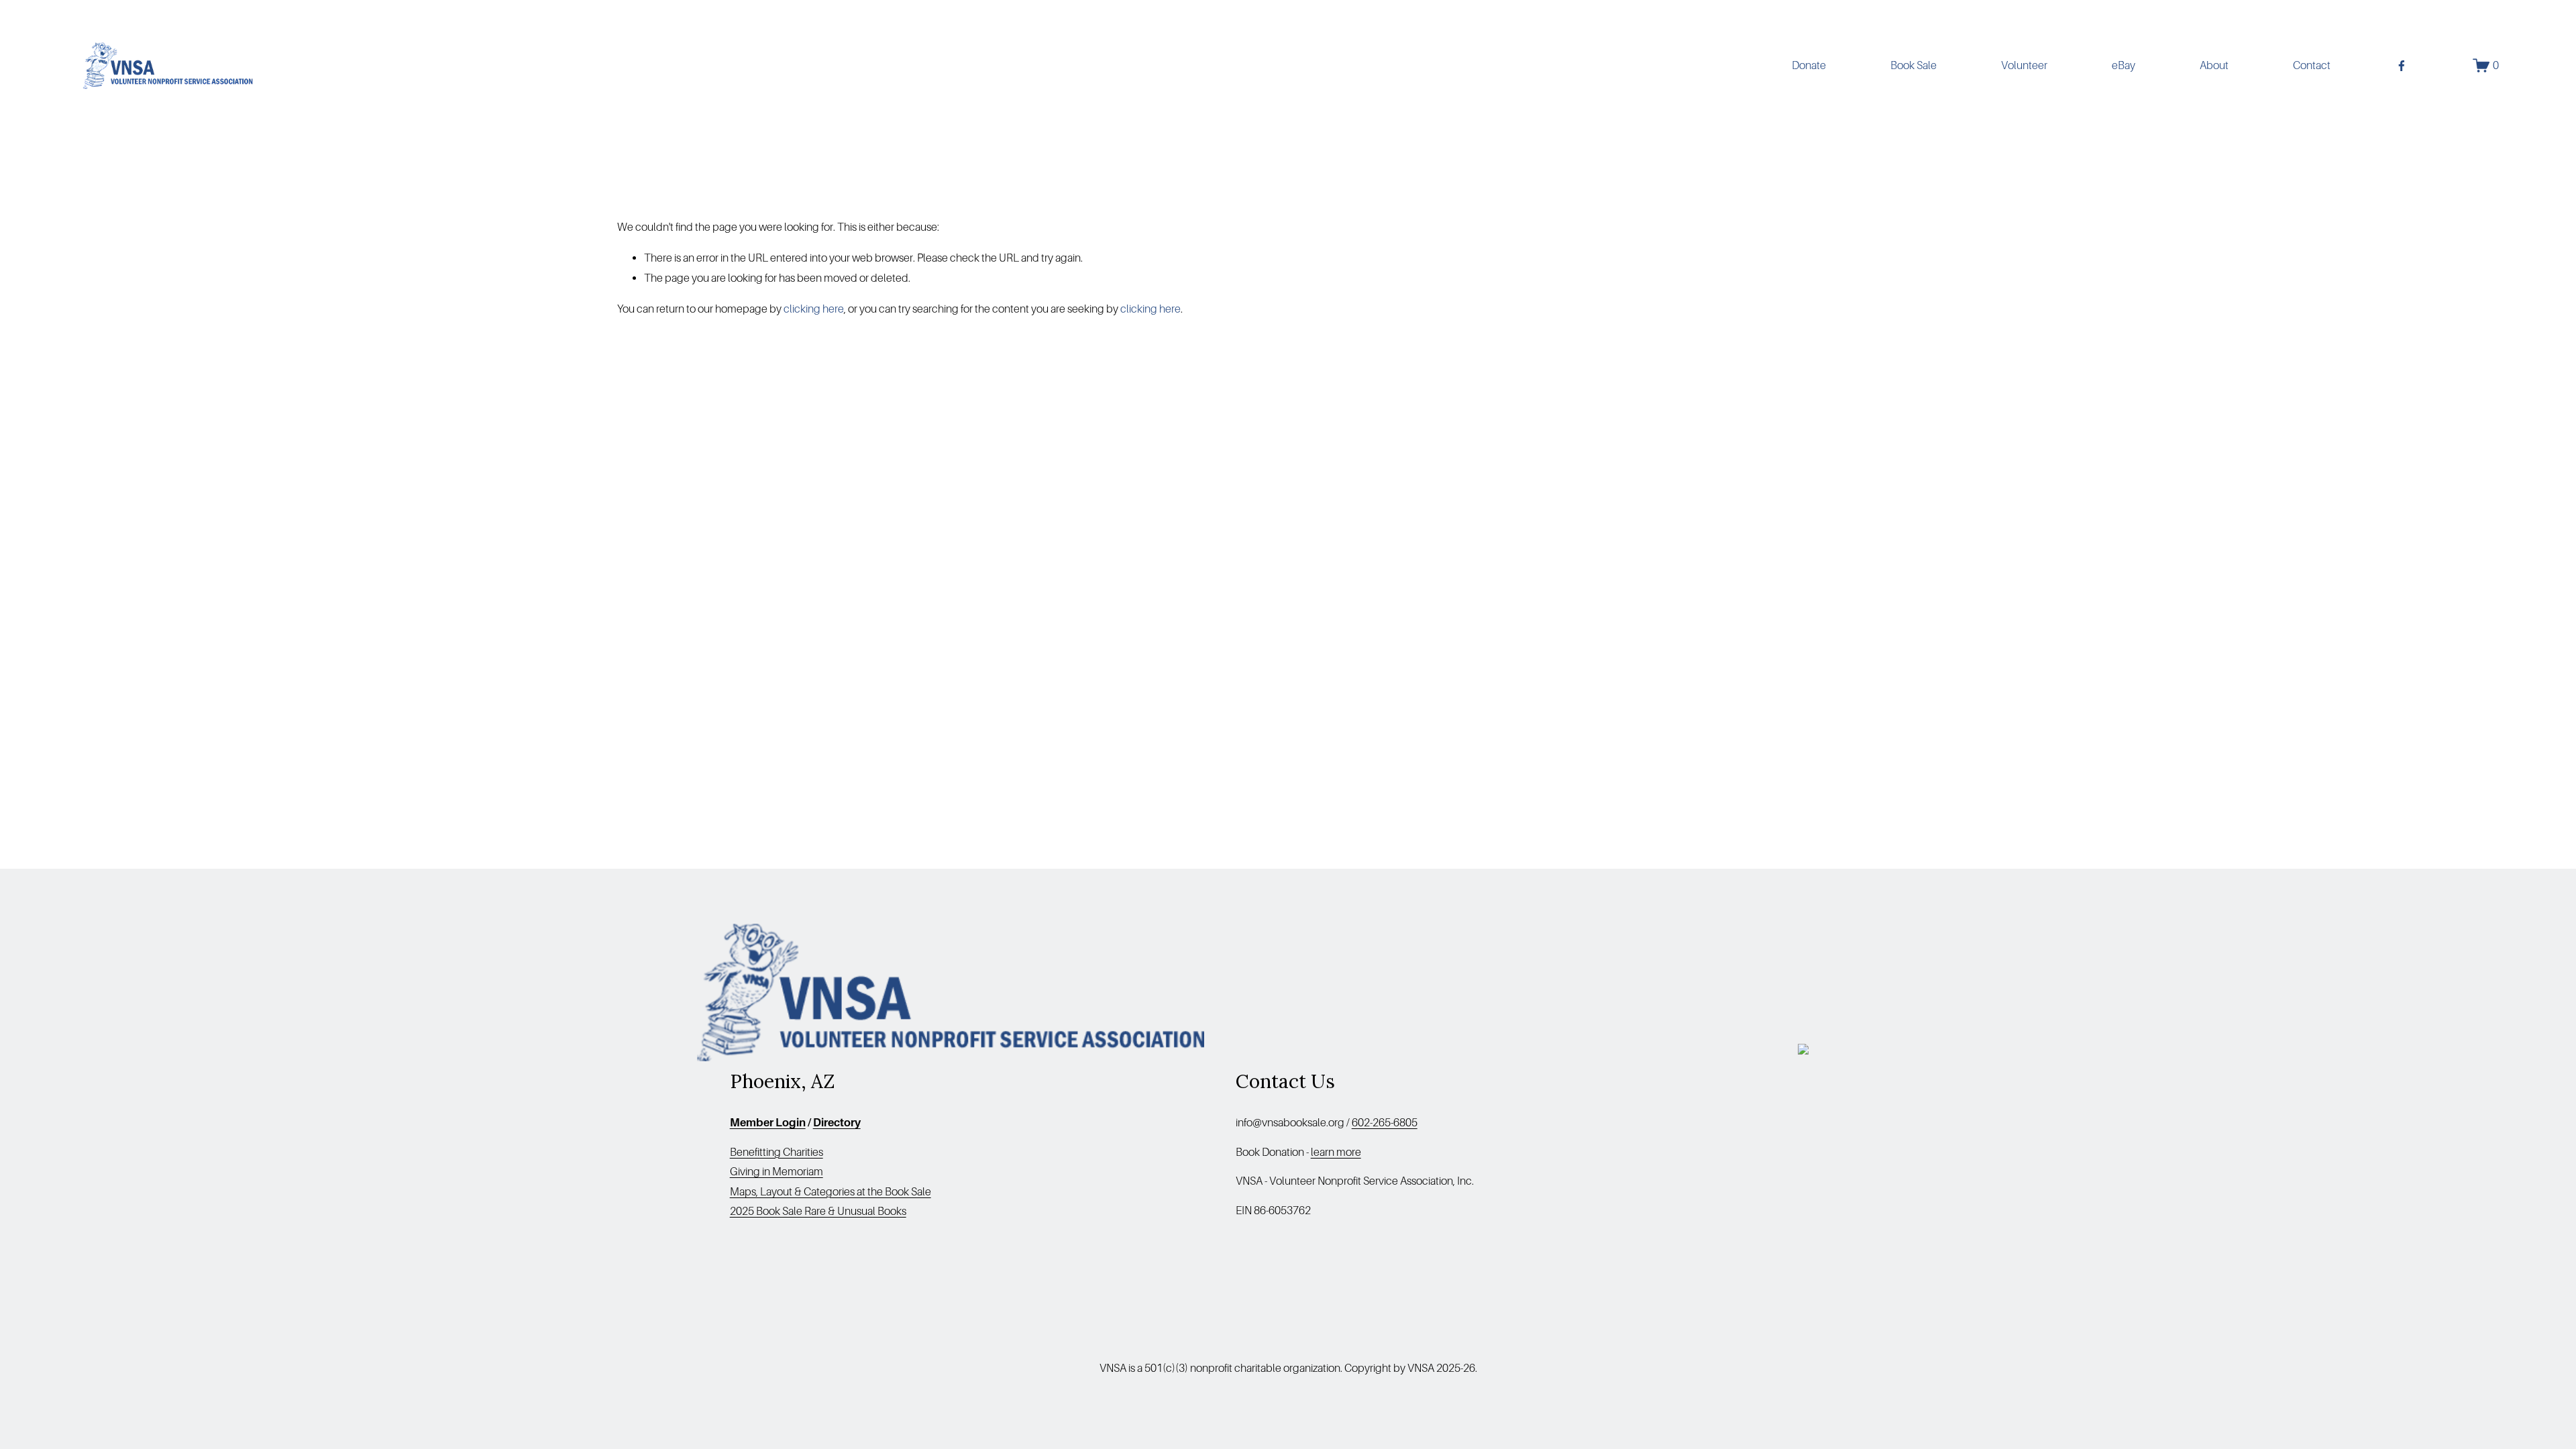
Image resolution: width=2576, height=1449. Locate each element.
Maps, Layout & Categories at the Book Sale (830, 1192)
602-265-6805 (1385, 1123)
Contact (2312, 65)
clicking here (814, 309)
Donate (1809, 65)
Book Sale (1914, 65)
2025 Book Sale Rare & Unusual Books (818, 1211)
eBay (2124, 65)
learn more (1336, 1152)
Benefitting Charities (776, 1152)
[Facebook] (2402, 66)
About (2214, 65)
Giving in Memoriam (776, 1172)
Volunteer (2024, 65)
